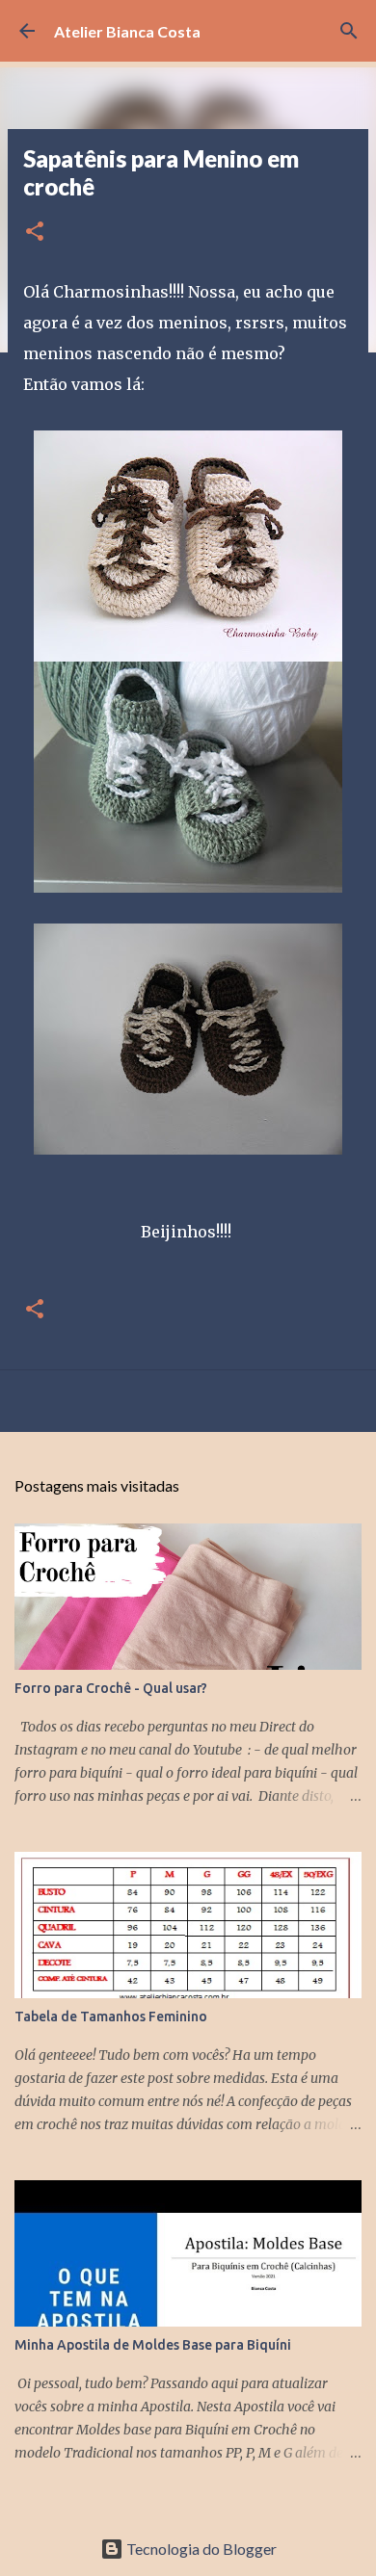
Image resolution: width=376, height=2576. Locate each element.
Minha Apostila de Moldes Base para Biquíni (153, 2345)
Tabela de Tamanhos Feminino (111, 2017)
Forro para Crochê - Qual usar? (111, 1688)
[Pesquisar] (349, 31)
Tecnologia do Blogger (200, 2549)
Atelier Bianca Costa (127, 31)
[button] (35, 233)
